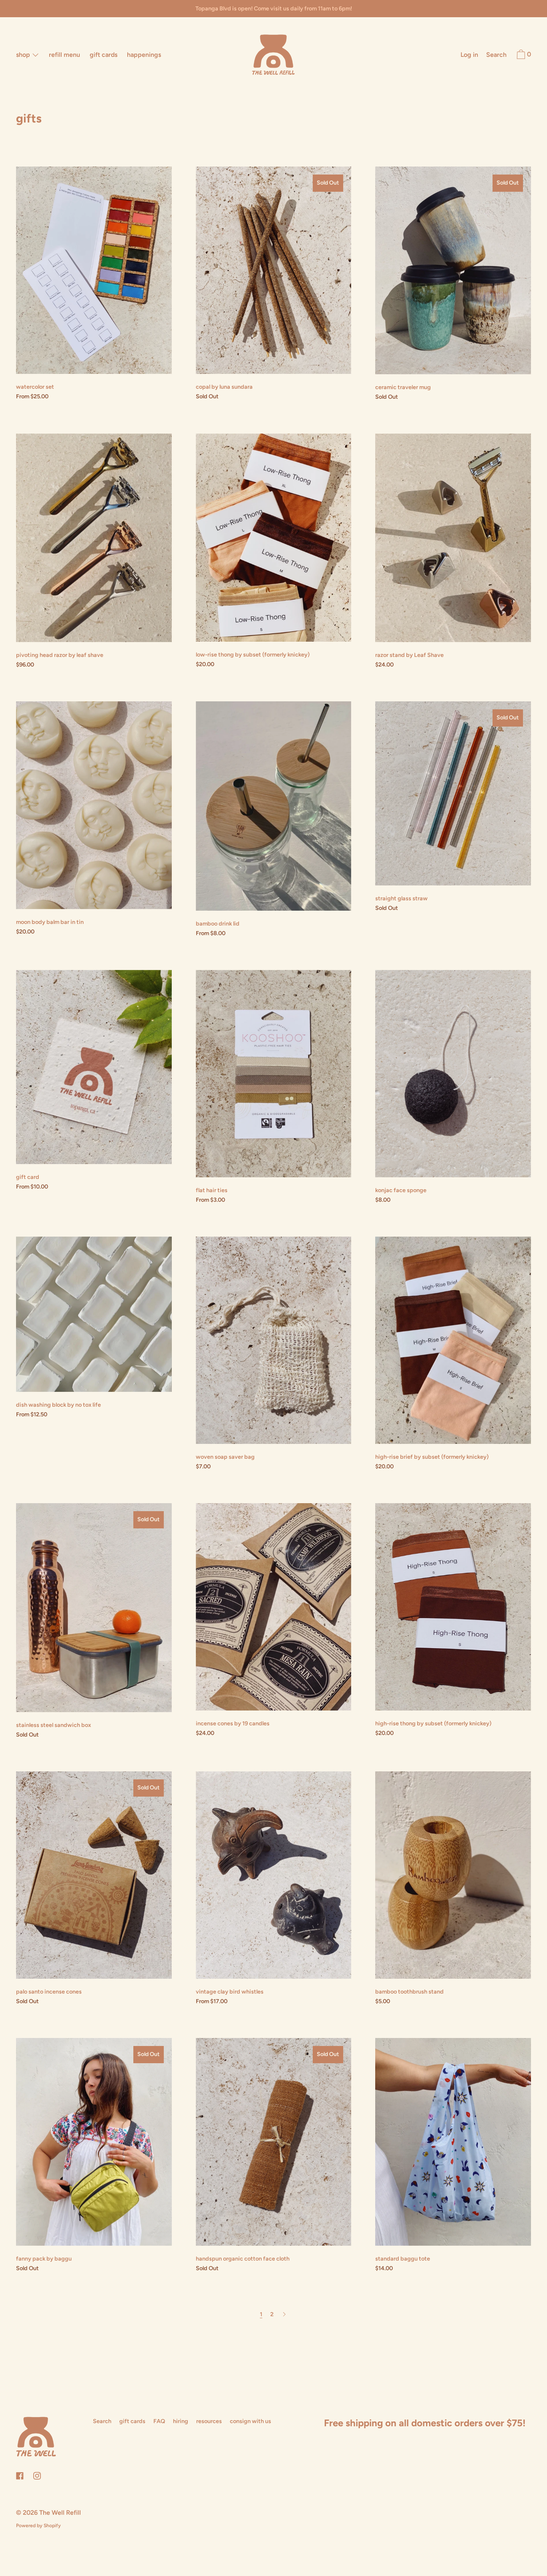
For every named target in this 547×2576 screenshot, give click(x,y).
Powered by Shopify (38, 2526)
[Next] (284, 2314)
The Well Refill (60, 2513)
